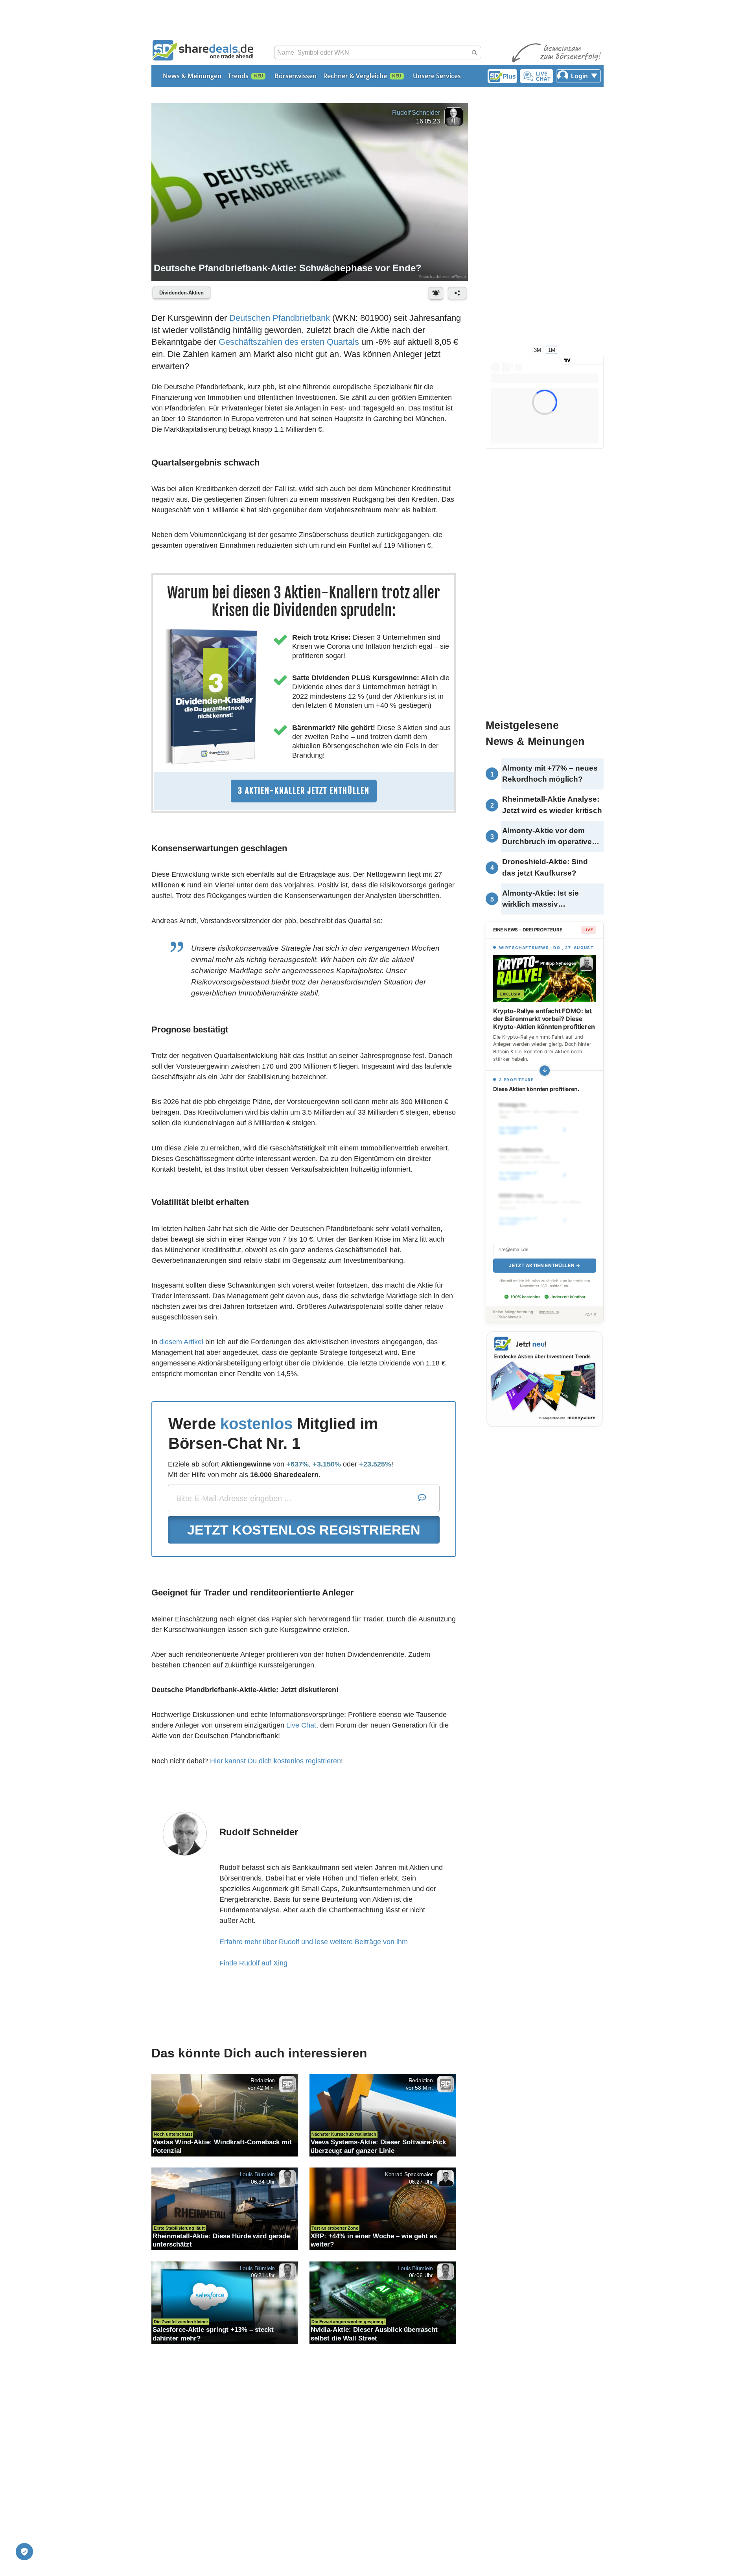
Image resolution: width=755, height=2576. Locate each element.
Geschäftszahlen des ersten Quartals (289, 342)
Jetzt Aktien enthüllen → (544, 1257)
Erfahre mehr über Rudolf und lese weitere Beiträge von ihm (314, 1942)
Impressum (549, 1303)
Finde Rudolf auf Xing (253, 1963)
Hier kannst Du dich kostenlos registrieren (275, 1761)
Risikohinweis (509, 1308)
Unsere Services (437, 76)
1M (552, 350)
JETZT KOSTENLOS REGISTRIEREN (304, 1530)
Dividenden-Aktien (181, 293)
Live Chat (301, 1725)
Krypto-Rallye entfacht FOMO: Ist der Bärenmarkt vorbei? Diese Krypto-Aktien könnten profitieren (544, 1019)
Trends (238, 76)
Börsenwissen (296, 76)
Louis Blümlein (258, 2174)
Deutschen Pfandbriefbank (280, 318)
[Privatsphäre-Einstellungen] (24, 2552)
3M (538, 350)
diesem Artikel (181, 1342)
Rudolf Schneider (416, 113)
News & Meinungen (192, 76)
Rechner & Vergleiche (355, 76)
